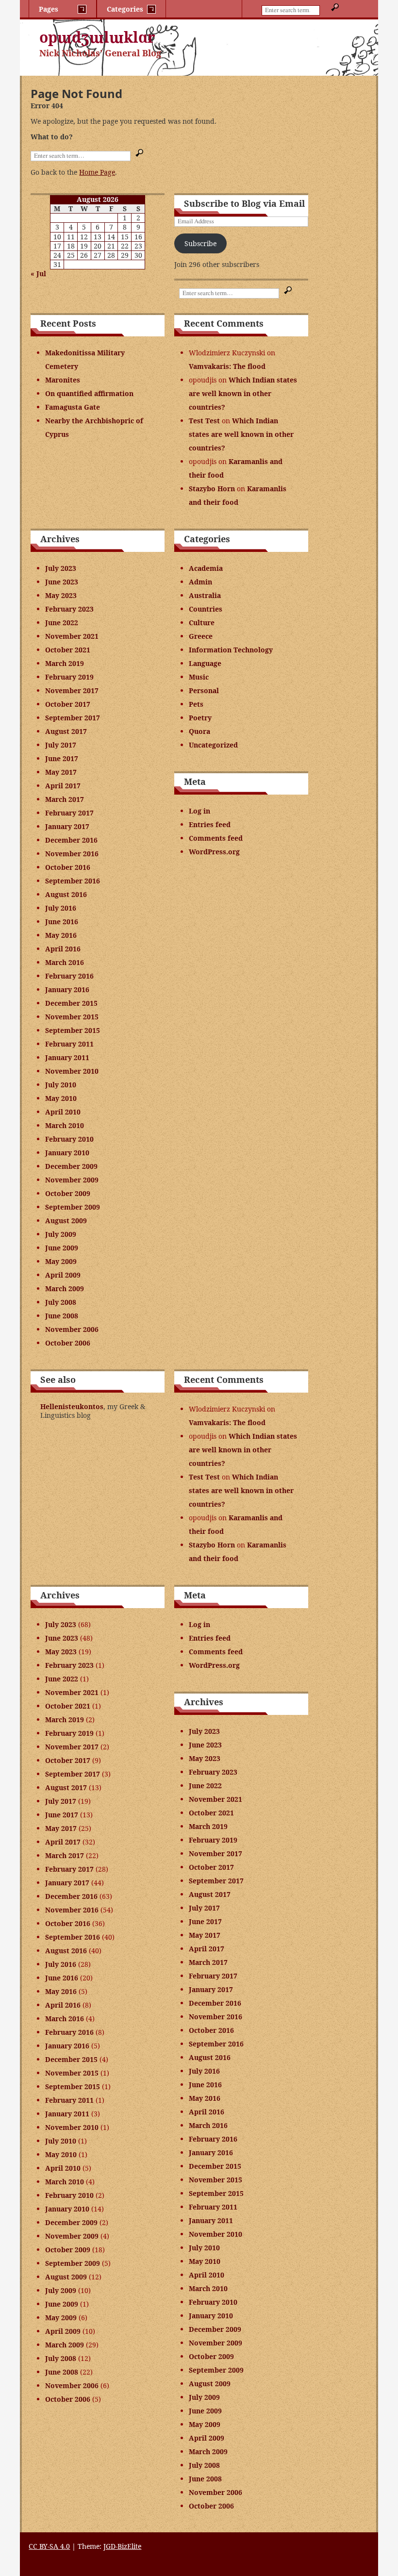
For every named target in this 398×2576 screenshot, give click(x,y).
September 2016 (73, 881)
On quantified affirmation (89, 393)
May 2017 (61, 772)
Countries (206, 609)
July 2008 (61, 1302)
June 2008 (62, 1316)
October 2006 (68, 1343)
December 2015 (71, 1003)
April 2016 (63, 949)
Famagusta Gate (73, 407)
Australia (205, 595)
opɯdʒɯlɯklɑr (97, 37)
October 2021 (68, 650)
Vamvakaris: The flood (227, 366)
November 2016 (72, 854)
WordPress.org (214, 852)
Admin (200, 582)
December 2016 (71, 840)
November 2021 (72, 636)
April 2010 (63, 1112)
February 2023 (69, 609)
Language (205, 663)
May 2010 (61, 1098)
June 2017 (62, 758)
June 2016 (62, 922)
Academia (206, 568)
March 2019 (65, 663)
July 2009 (61, 1234)
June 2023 (62, 582)
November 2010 (72, 1071)
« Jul (38, 274)
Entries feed (210, 824)
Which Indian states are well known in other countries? (243, 393)
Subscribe (200, 243)
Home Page (97, 172)
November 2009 (72, 1180)
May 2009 (61, 1261)
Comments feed (216, 838)
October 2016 (68, 867)
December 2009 (71, 1166)
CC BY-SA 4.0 (49, 2546)
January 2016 (67, 989)
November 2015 (72, 1017)
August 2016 (66, 894)
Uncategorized (213, 745)
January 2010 (67, 1153)
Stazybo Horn (212, 489)
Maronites (63, 380)
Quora (199, 731)
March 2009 (65, 1288)
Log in (199, 811)
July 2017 (61, 745)
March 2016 (65, 962)
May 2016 (61, 935)
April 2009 (63, 1275)
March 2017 (65, 799)
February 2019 (69, 677)
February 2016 (69, 976)
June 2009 (62, 1248)
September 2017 (73, 718)
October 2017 (68, 704)
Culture (202, 623)
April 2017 (63, 786)
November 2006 (72, 1329)
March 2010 (65, 1125)
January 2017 (67, 826)
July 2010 (61, 1085)
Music (199, 677)
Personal (204, 690)
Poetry (200, 718)
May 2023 (61, 595)
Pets (196, 704)
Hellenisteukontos (72, 1406)
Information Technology (231, 650)
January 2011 (67, 1057)
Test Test (204, 421)
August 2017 (66, 731)
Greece (201, 636)
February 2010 (69, 1139)
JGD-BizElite (122, 2546)
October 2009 (68, 1193)
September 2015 (73, 1030)
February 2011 (69, 1044)
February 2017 (69, 813)
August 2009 (66, 1221)
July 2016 (61, 908)
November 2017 (72, 690)
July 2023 (61, 568)
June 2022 (62, 623)
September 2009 (73, 1207)
